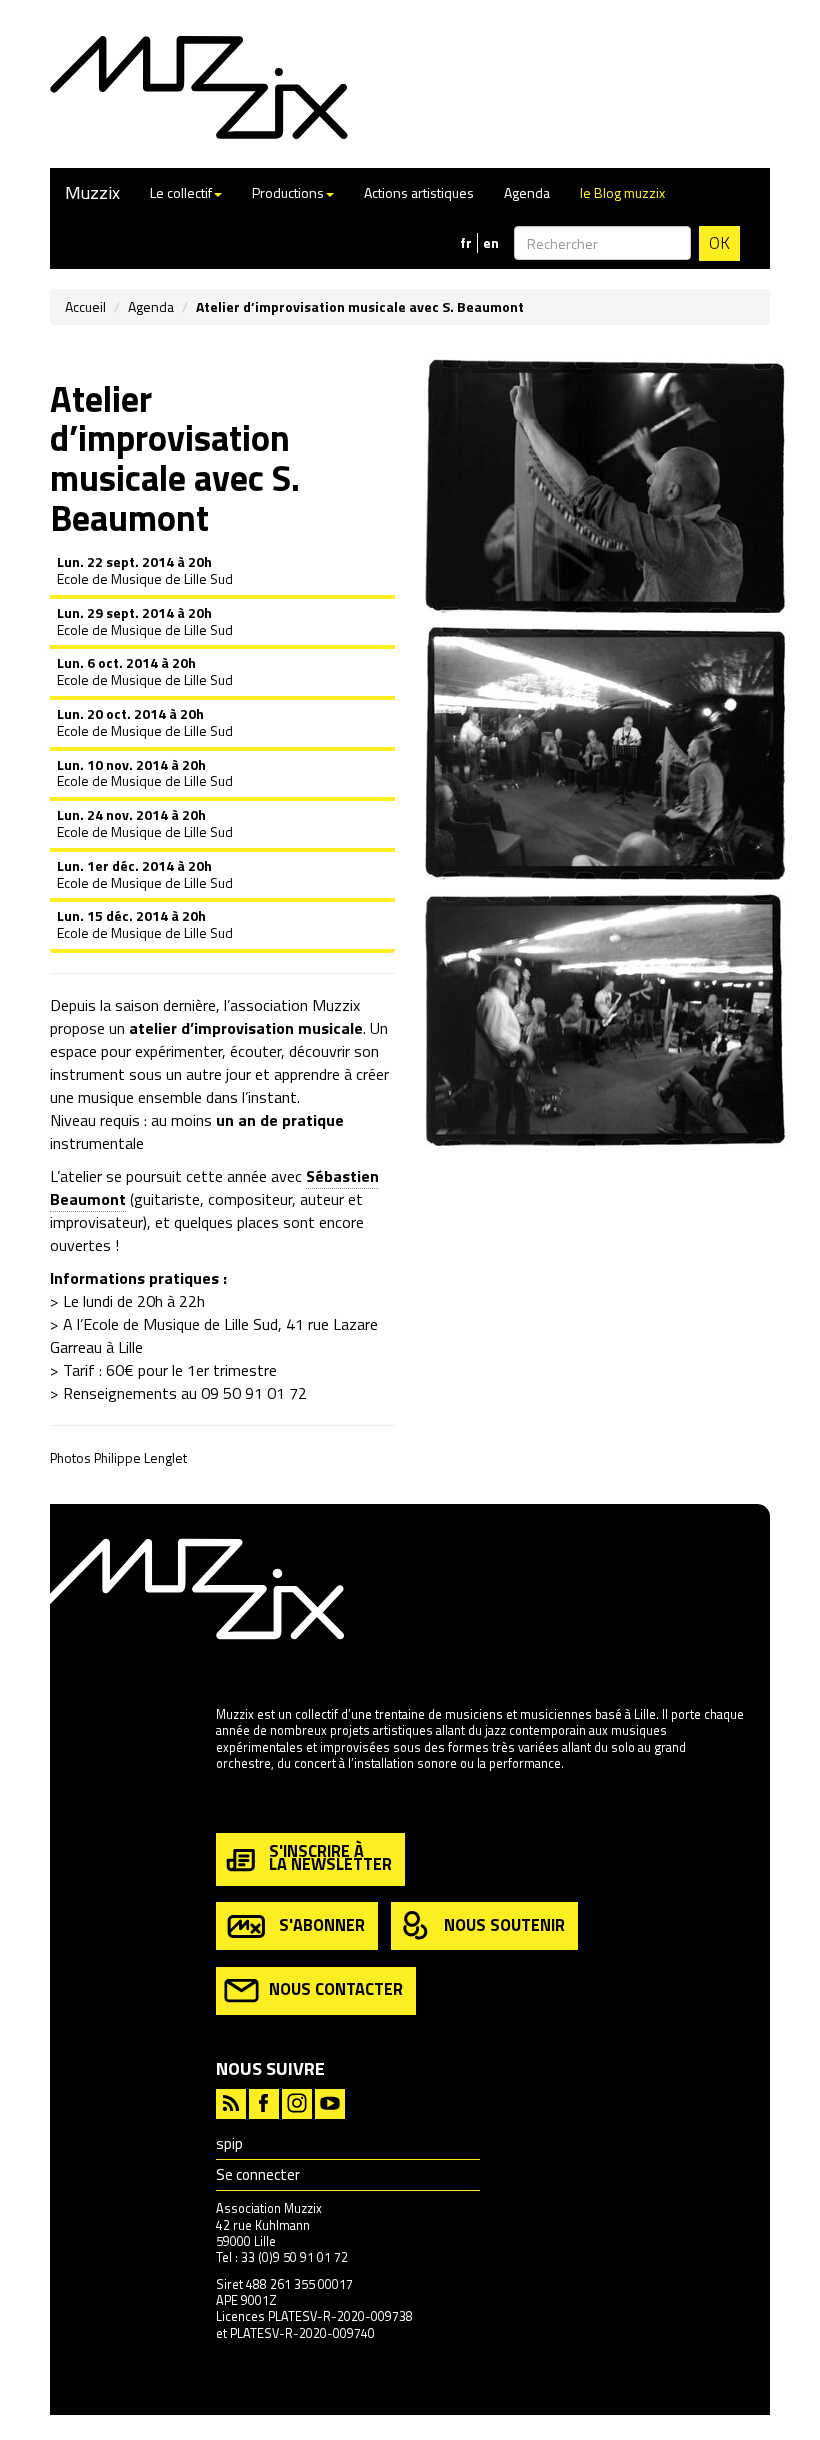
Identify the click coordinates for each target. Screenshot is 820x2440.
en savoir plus (255, 1806)
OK (719, 243)
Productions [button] (288, 192)
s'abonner (322, 1923)
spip (229, 2143)
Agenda (527, 192)
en (491, 243)
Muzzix (92, 192)
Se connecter (258, 2174)
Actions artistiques (419, 192)
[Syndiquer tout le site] (231, 2101)
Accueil (85, 306)
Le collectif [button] (181, 192)
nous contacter (336, 1988)
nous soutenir (504, 1923)
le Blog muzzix (622, 192)
